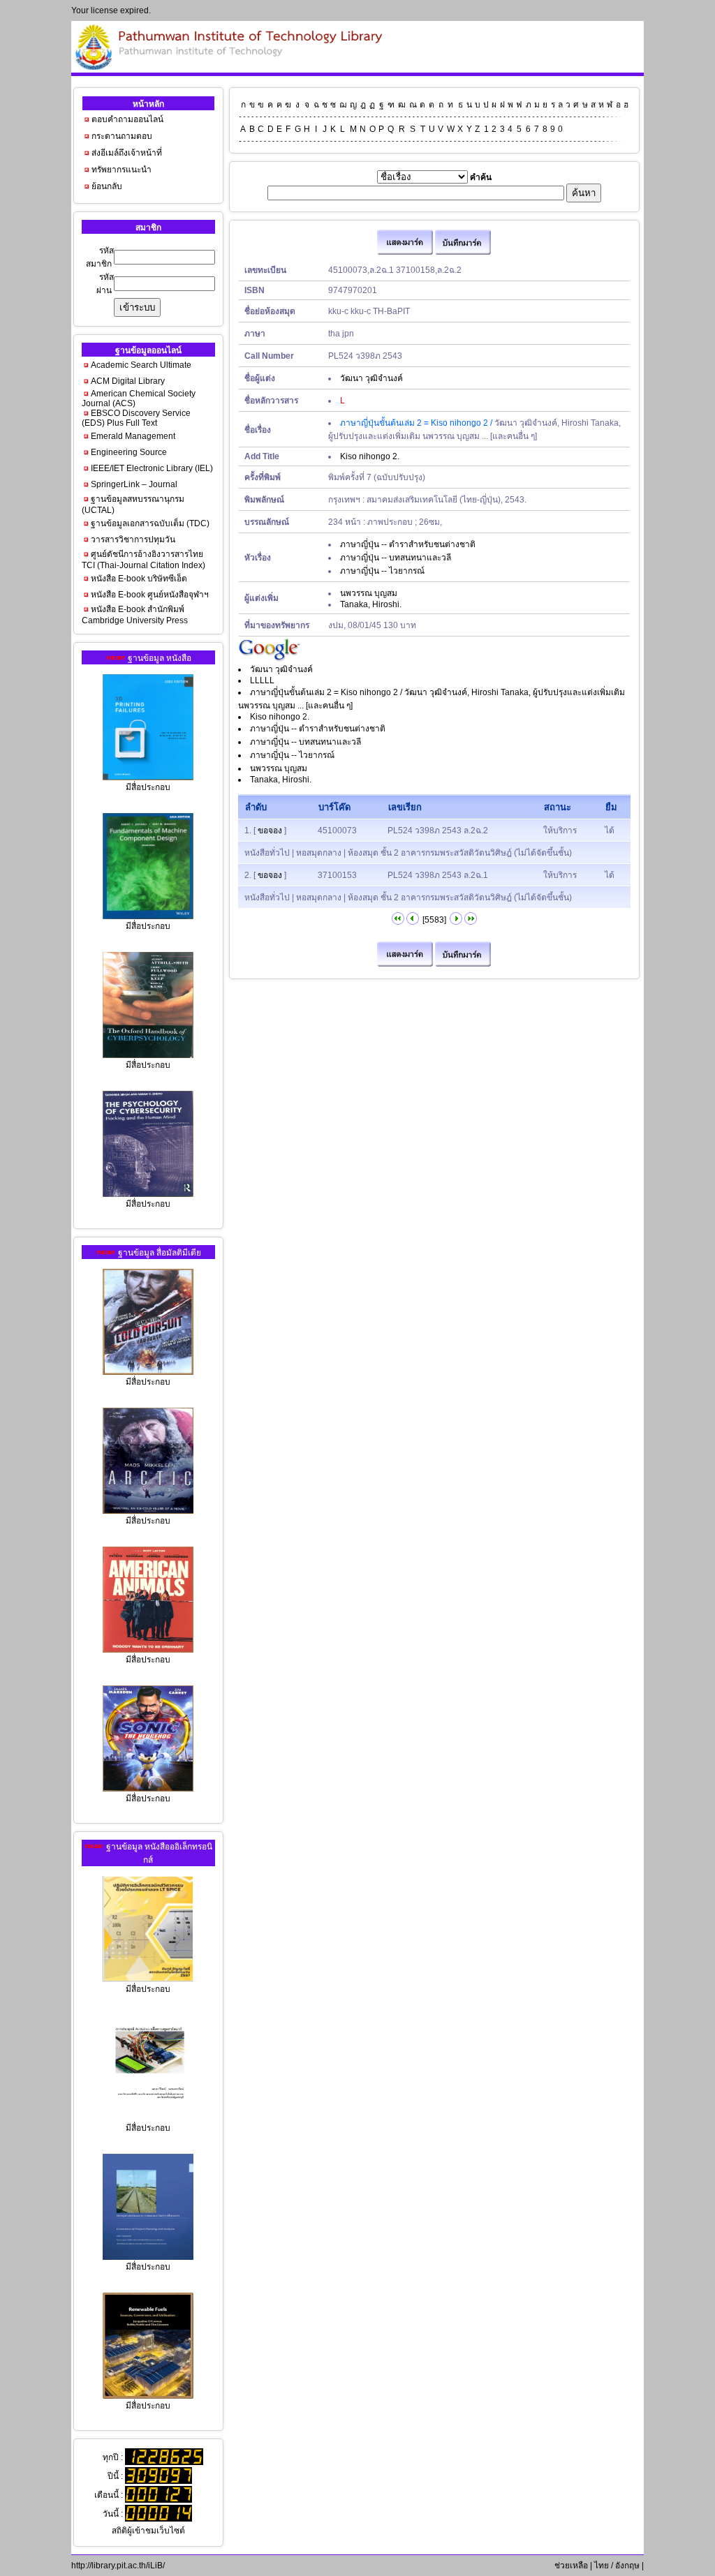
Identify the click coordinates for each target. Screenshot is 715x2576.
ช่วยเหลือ (570, 2566)
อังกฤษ (627, 2566)
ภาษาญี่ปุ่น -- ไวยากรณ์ (382, 571)
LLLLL (262, 680)
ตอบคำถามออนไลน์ (127, 119)
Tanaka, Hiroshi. (371, 604)
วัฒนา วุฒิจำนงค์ (371, 378)
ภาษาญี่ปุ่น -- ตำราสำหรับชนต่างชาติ (408, 544)
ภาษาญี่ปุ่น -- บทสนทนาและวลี (396, 558)
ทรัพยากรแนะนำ (121, 170)
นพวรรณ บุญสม (369, 593)
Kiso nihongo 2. (370, 456)
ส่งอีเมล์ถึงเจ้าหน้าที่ (127, 153)
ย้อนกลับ (107, 186)
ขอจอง (270, 831)
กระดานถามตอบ (122, 136)
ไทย (602, 2566)
